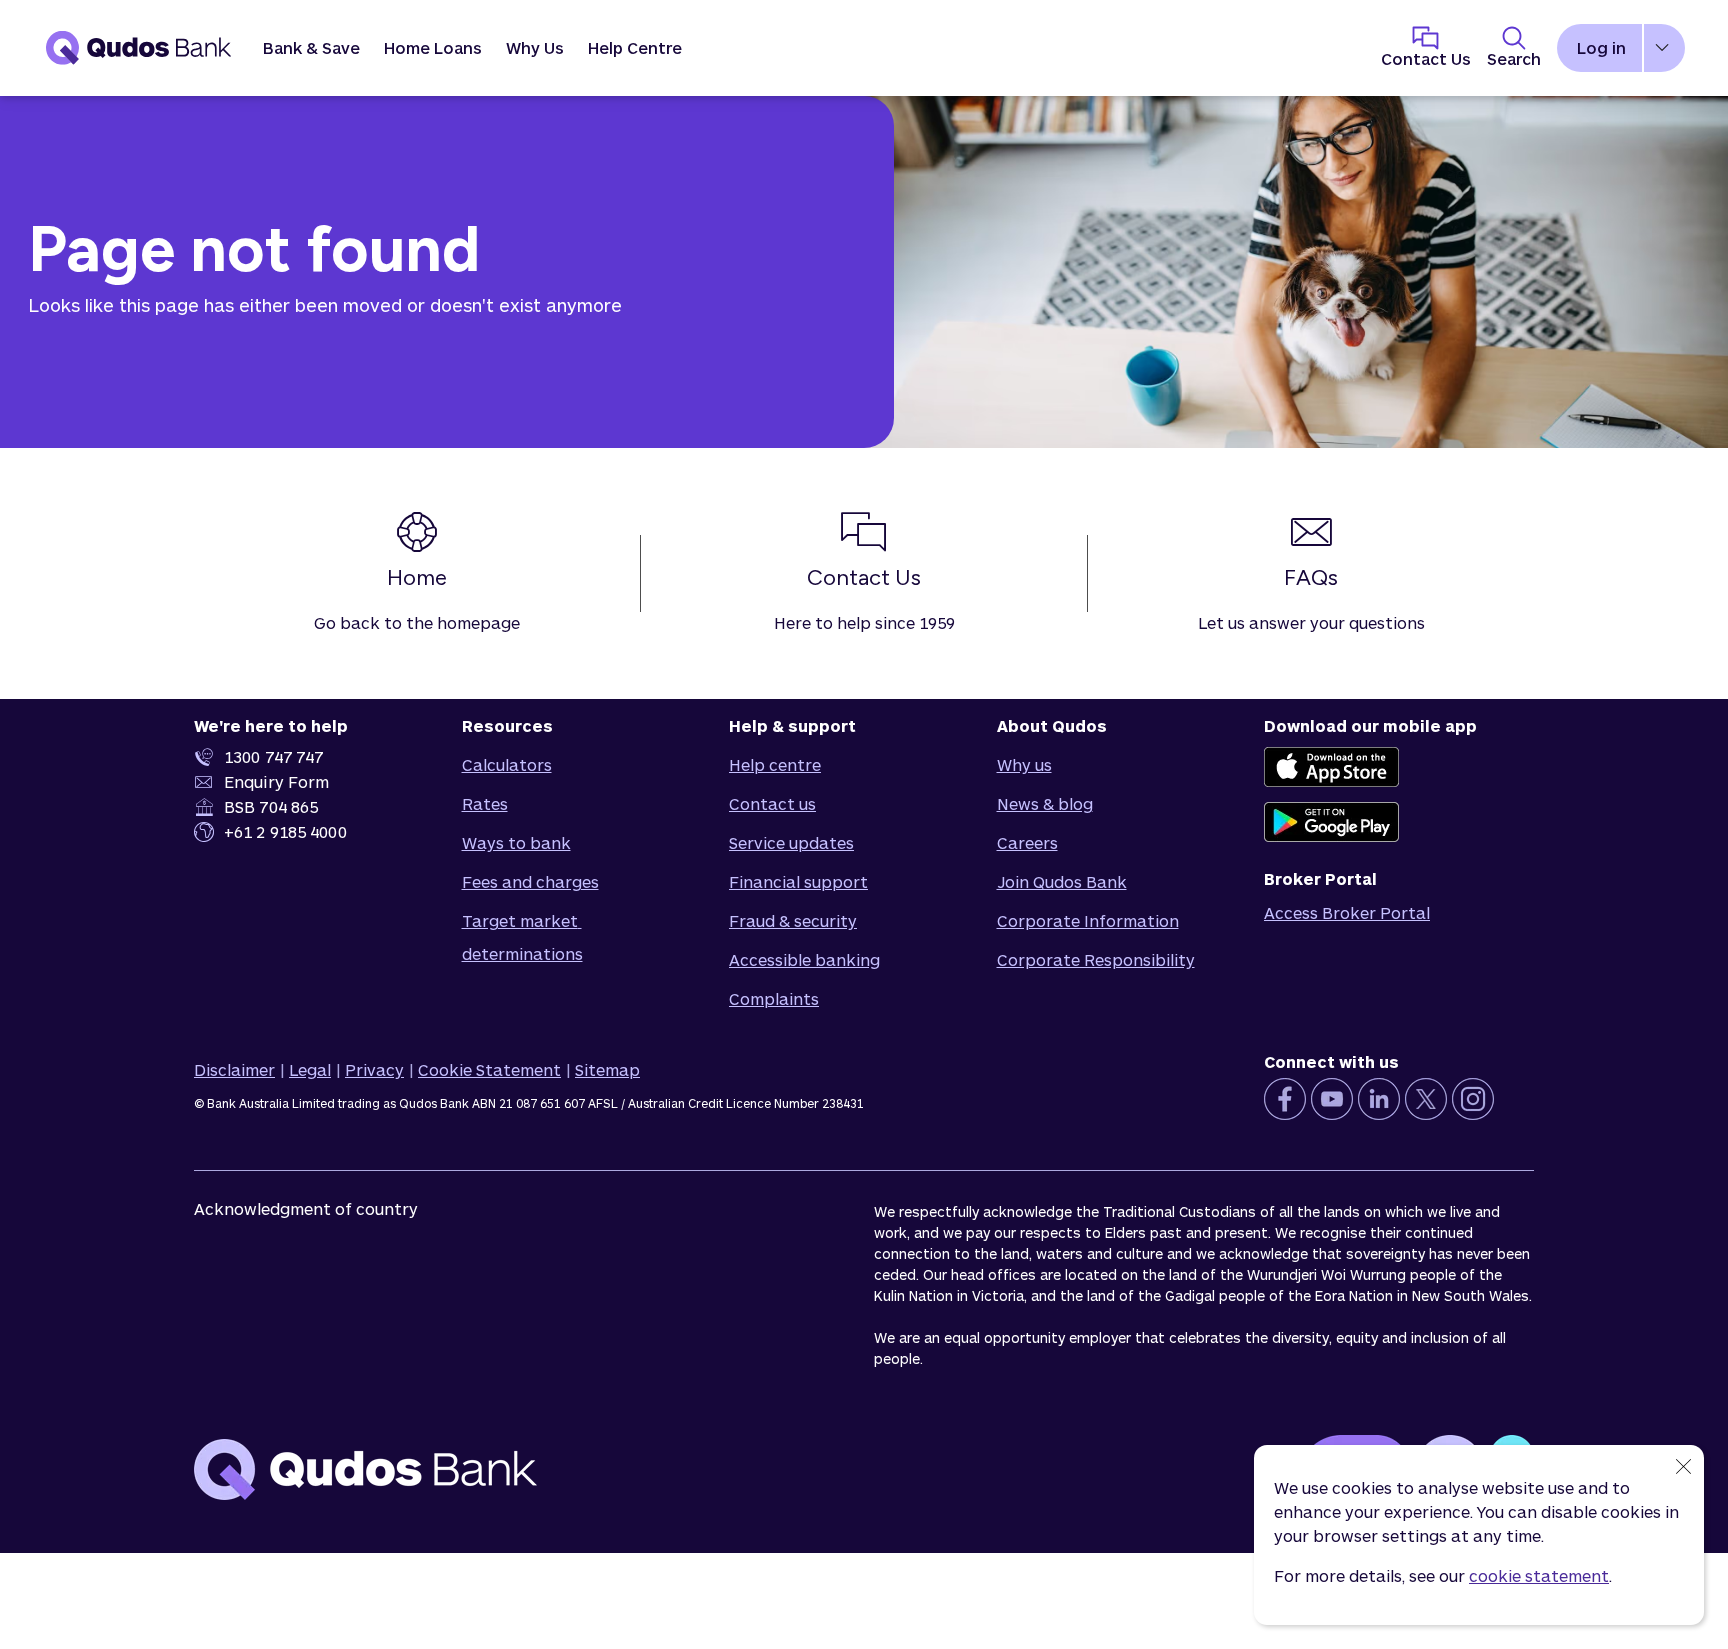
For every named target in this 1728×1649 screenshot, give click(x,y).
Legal (310, 1069)
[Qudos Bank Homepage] (139, 48)
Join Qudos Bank (1062, 881)
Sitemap (607, 1069)
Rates (485, 803)
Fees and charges (530, 881)
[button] (311, 48)
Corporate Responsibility (1096, 959)
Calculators (507, 764)
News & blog (1045, 803)
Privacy (374, 1069)
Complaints (774, 998)
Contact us (772, 803)
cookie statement (1539, 1575)
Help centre (775, 764)
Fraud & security (793, 920)
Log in (1601, 47)
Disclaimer (234, 1069)
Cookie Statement (489, 1069)
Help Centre (635, 47)
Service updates (791, 842)
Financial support (798, 881)
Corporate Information (1088, 920)
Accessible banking (804, 959)
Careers (1027, 842)
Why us (1024, 764)
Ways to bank (516, 842)
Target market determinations (522, 937)
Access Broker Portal (1347, 912)
